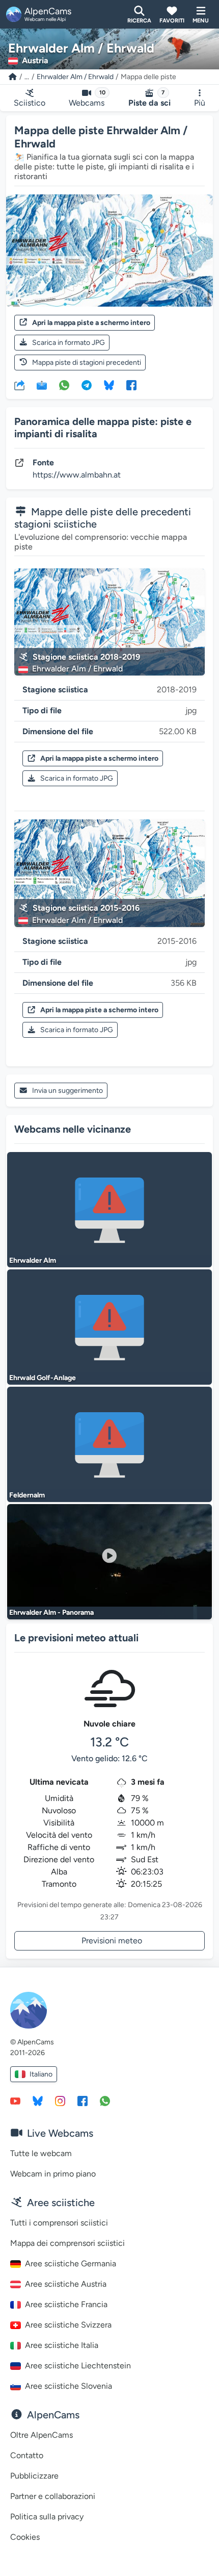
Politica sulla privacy (47, 2517)
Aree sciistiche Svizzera (68, 2325)
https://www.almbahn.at (77, 475)
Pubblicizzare (34, 2476)
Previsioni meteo (112, 1941)
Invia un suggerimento (67, 1091)
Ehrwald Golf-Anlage (43, 1378)
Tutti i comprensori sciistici (59, 2223)
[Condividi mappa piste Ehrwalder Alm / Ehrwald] (19, 385)
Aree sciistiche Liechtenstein (78, 2366)
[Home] (13, 77)
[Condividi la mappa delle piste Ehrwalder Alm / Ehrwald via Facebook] (131, 385)
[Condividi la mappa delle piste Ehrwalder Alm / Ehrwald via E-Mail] (42, 385)
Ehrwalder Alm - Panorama (51, 1612)
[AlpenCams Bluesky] (38, 2100)
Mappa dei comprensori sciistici (67, 2243)
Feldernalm (27, 1495)
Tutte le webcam (41, 2153)
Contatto (27, 2455)
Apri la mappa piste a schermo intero (91, 323)
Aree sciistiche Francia (66, 2304)
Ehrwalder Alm (33, 1260)
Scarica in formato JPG (69, 343)
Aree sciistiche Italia (62, 2345)
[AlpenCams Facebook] (83, 2100)
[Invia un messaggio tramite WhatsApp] (105, 2100)
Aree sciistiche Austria (66, 2284)
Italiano (41, 2074)
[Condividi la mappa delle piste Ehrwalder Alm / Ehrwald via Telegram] (87, 385)
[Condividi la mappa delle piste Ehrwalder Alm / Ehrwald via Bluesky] (109, 385)
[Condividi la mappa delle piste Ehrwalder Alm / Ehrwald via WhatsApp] (64, 385)
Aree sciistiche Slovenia (69, 2386)
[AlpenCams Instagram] (60, 2100)
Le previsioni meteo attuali (76, 1638)
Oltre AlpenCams (42, 2435)
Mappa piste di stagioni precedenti (87, 362)
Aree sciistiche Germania (71, 2264)
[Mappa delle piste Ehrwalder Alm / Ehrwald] (109, 251)
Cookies (25, 2537)
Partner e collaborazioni (53, 2496)
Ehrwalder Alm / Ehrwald (75, 77)
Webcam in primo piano (53, 2174)
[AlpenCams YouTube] (15, 2100)
